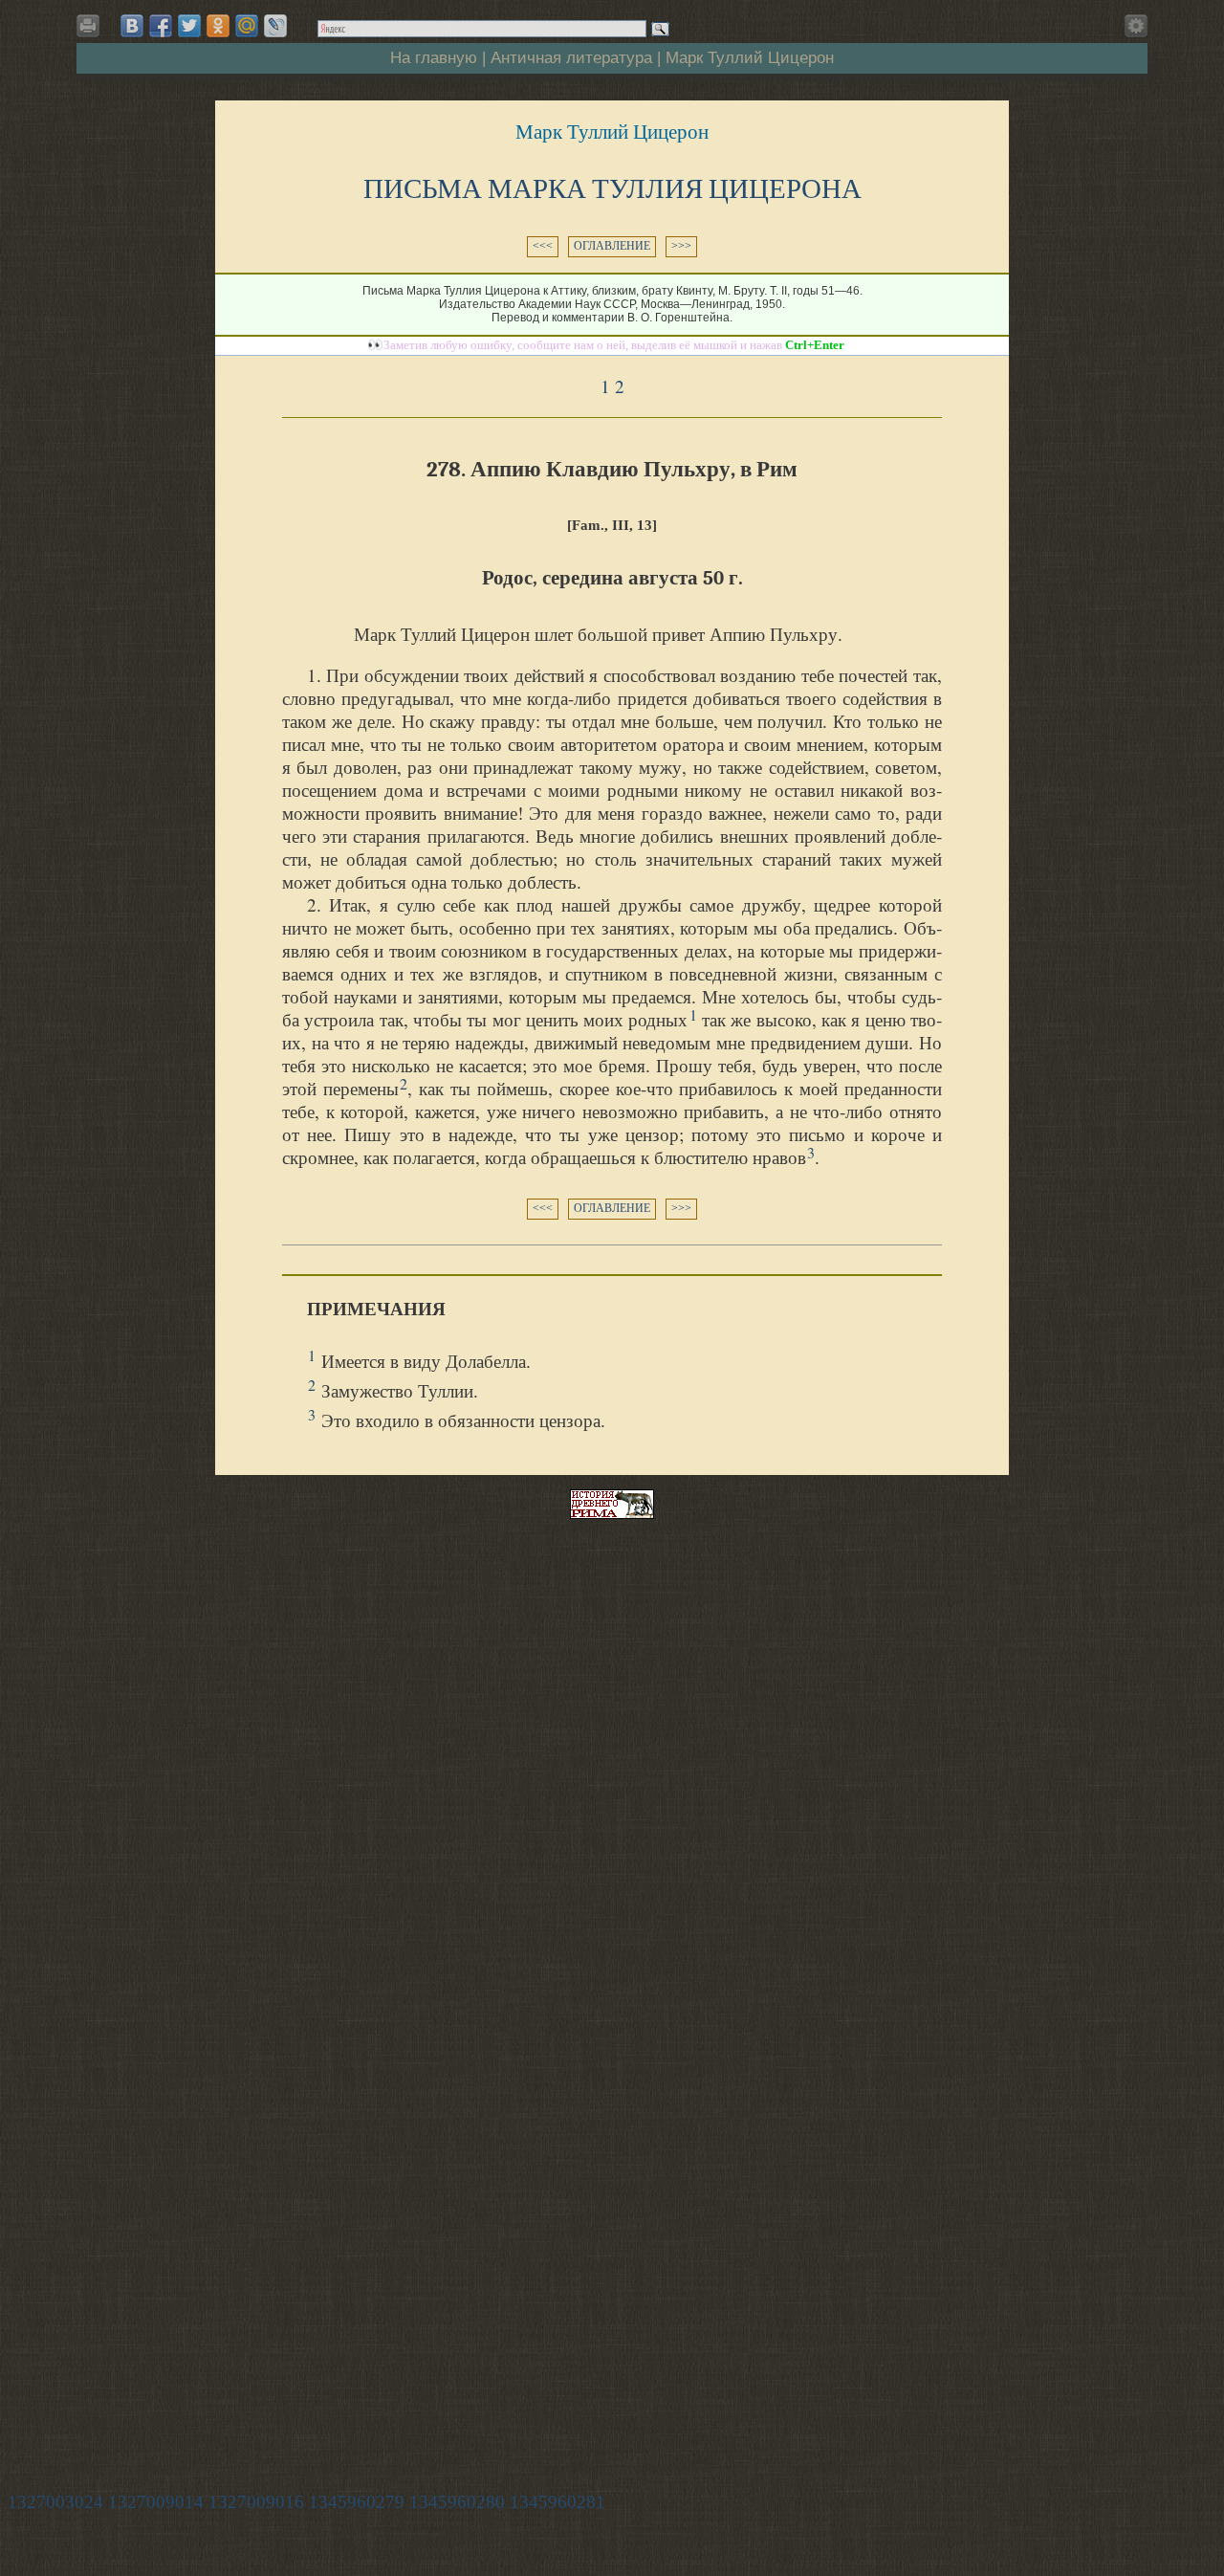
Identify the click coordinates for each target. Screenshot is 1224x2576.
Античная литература (571, 57)
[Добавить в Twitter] (189, 26)
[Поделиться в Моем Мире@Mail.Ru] (247, 26)
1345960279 (357, 2502)
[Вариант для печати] (91, 31)
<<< (543, 246)
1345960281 (557, 2502)
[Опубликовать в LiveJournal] (275, 26)
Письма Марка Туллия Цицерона (612, 189)
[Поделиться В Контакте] (132, 26)
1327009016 (256, 2502)
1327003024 (55, 2502)
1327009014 (156, 2502)
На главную (434, 57)
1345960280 (457, 2502)
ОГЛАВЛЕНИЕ (612, 246)
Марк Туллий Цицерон (750, 57)
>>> (681, 246)
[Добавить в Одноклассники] (218, 26)
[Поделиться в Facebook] (161, 26)
